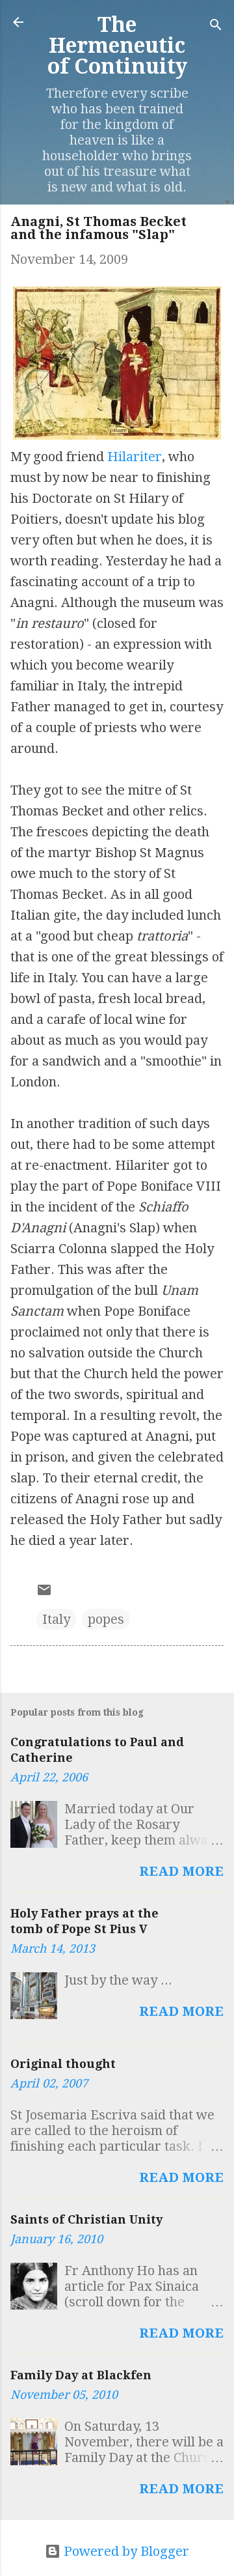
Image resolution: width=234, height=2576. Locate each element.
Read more (181, 1871)
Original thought (63, 2064)
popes (106, 1619)
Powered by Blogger (125, 2551)
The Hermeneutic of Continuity (117, 46)
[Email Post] (44, 1593)
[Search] (216, 26)
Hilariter (135, 457)
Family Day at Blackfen (81, 2375)
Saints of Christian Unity (86, 2219)
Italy (56, 1619)
